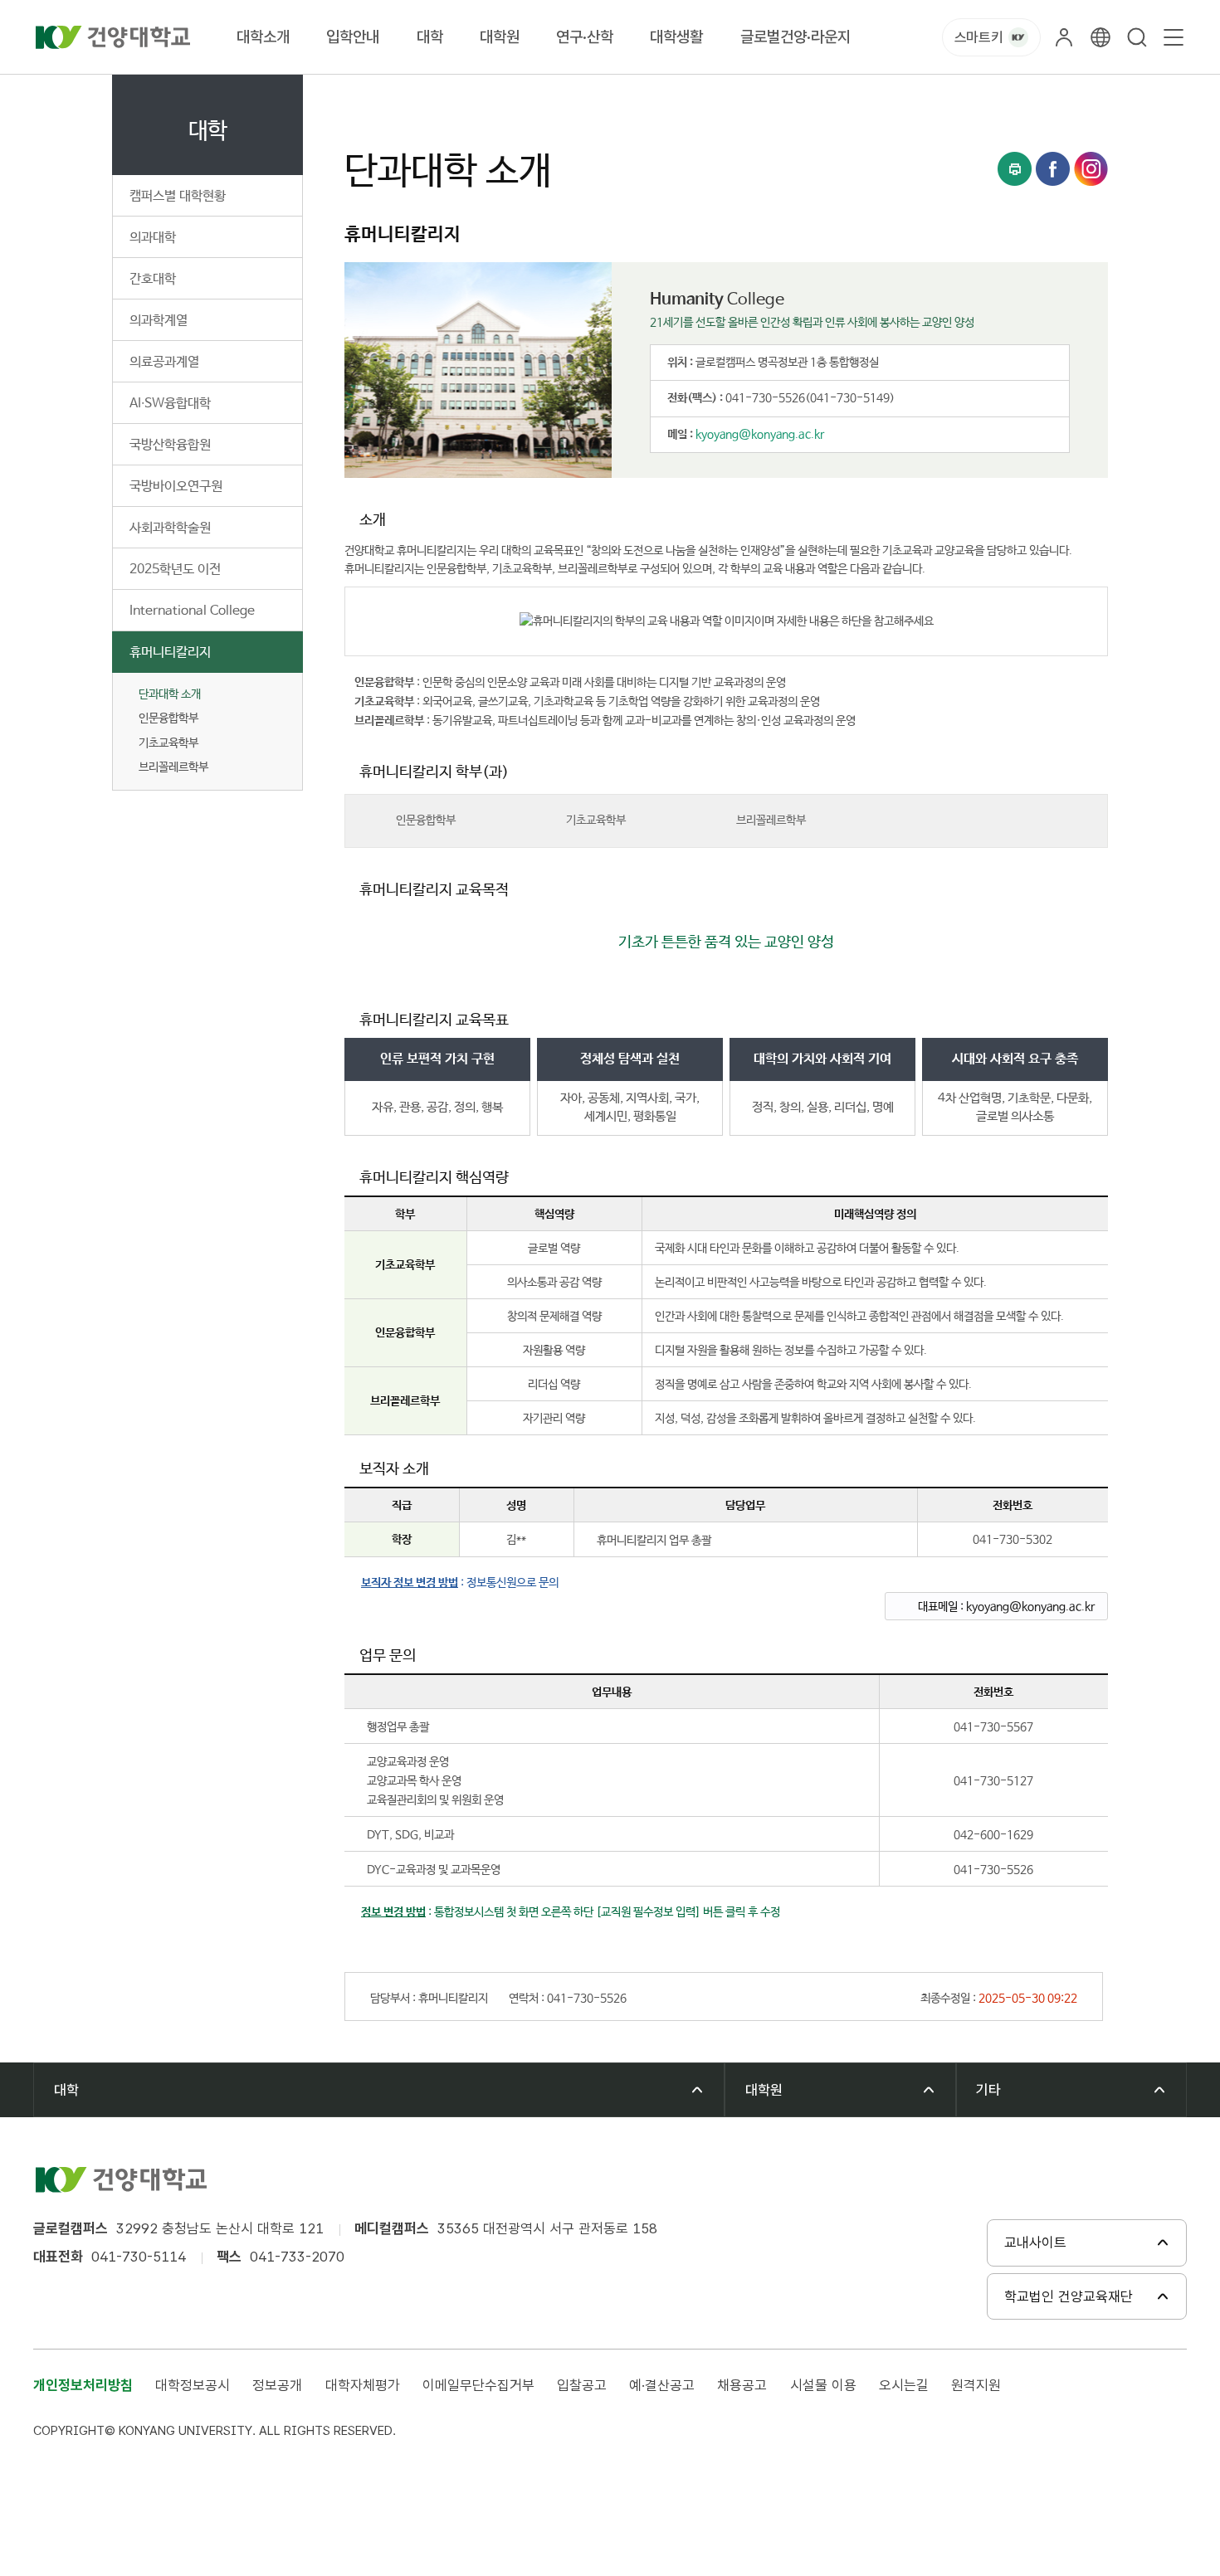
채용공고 (742, 2385)
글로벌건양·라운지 (795, 37)
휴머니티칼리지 (170, 653)
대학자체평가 (363, 2385)
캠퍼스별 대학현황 (178, 196)
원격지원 (976, 2385)
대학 (430, 37)
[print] (1015, 169)
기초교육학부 (596, 821)
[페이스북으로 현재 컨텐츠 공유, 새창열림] (1053, 169)
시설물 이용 (823, 2385)
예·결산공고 (662, 2385)
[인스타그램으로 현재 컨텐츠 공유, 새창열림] (1091, 169)
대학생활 (676, 37)
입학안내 (353, 37)
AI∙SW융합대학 (170, 404)
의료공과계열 (164, 362)
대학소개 (263, 37)
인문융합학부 (426, 821)
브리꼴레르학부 (771, 821)
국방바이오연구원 (176, 487)
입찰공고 (582, 2385)
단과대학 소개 (170, 694)
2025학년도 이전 (175, 570)
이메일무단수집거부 (478, 2385)
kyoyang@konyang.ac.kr (760, 435)
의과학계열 (159, 321)
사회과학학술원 (170, 528)
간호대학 (153, 279)
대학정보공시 (193, 2385)
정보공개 (277, 2385)
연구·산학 (585, 37)
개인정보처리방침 (83, 2385)
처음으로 (364, 93)
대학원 (500, 37)
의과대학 (153, 238)
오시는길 (904, 2385)
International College (192, 611)
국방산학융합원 (170, 445)
